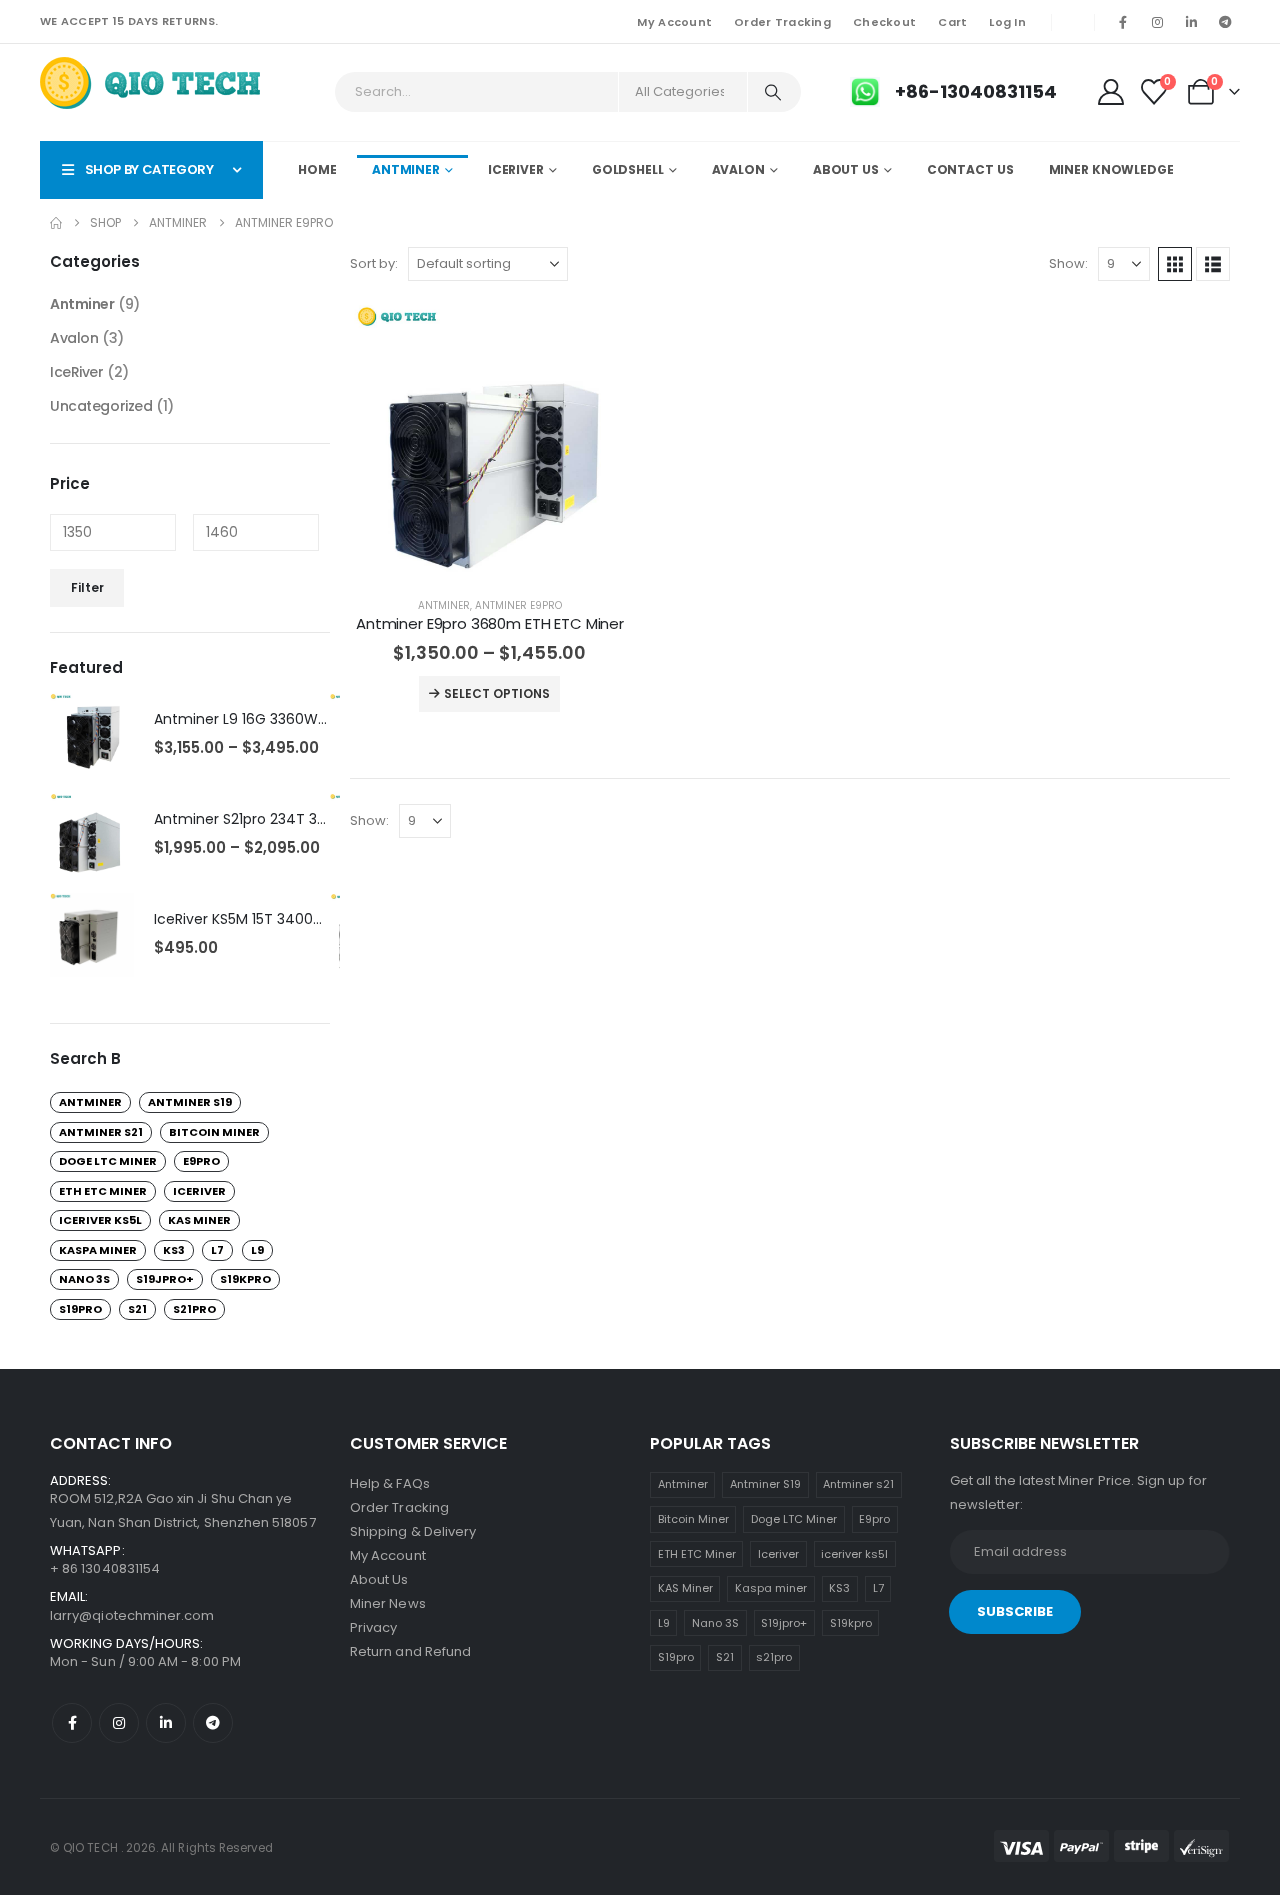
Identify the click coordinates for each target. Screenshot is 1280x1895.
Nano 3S (84, 1279)
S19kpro (245, 1279)
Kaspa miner (98, 1250)
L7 (217, 1250)
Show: (1068, 263)
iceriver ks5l (100, 1220)
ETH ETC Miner (103, 1191)
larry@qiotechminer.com (132, 1615)
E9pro (201, 1161)
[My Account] (1110, 92)
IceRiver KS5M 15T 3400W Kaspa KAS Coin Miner (317, 919)
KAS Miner (199, 1220)
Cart (952, 22)
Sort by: (374, 263)
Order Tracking (782, 22)
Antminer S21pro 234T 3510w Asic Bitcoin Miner (314, 819)
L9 (257, 1250)
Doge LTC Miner (108, 1161)
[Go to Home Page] (56, 223)
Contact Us (970, 169)
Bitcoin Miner (214, 1132)
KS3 (174, 1250)
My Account (674, 22)
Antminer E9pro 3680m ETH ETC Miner (490, 623)
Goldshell (628, 169)
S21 (137, 1309)
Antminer (406, 169)
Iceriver (199, 1191)
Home (317, 169)
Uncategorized (101, 406)
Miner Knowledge (1111, 169)
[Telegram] (1225, 22)
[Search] (773, 92)
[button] (1175, 264)
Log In (1007, 22)
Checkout (884, 22)
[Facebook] (1123, 22)
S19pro (80, 1309)
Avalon (738, 169)
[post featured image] (490, 441)
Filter (87, 587)
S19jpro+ (165, 1279)
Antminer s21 (101, 1132)
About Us (846, 169)
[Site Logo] (151, 86)
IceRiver (516, 169)
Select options (497, 693)
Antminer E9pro (518, 605)
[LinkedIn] (1191, 22)
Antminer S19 (190, 1102)
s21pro (194, 1309)
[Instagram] (1157, 22)
